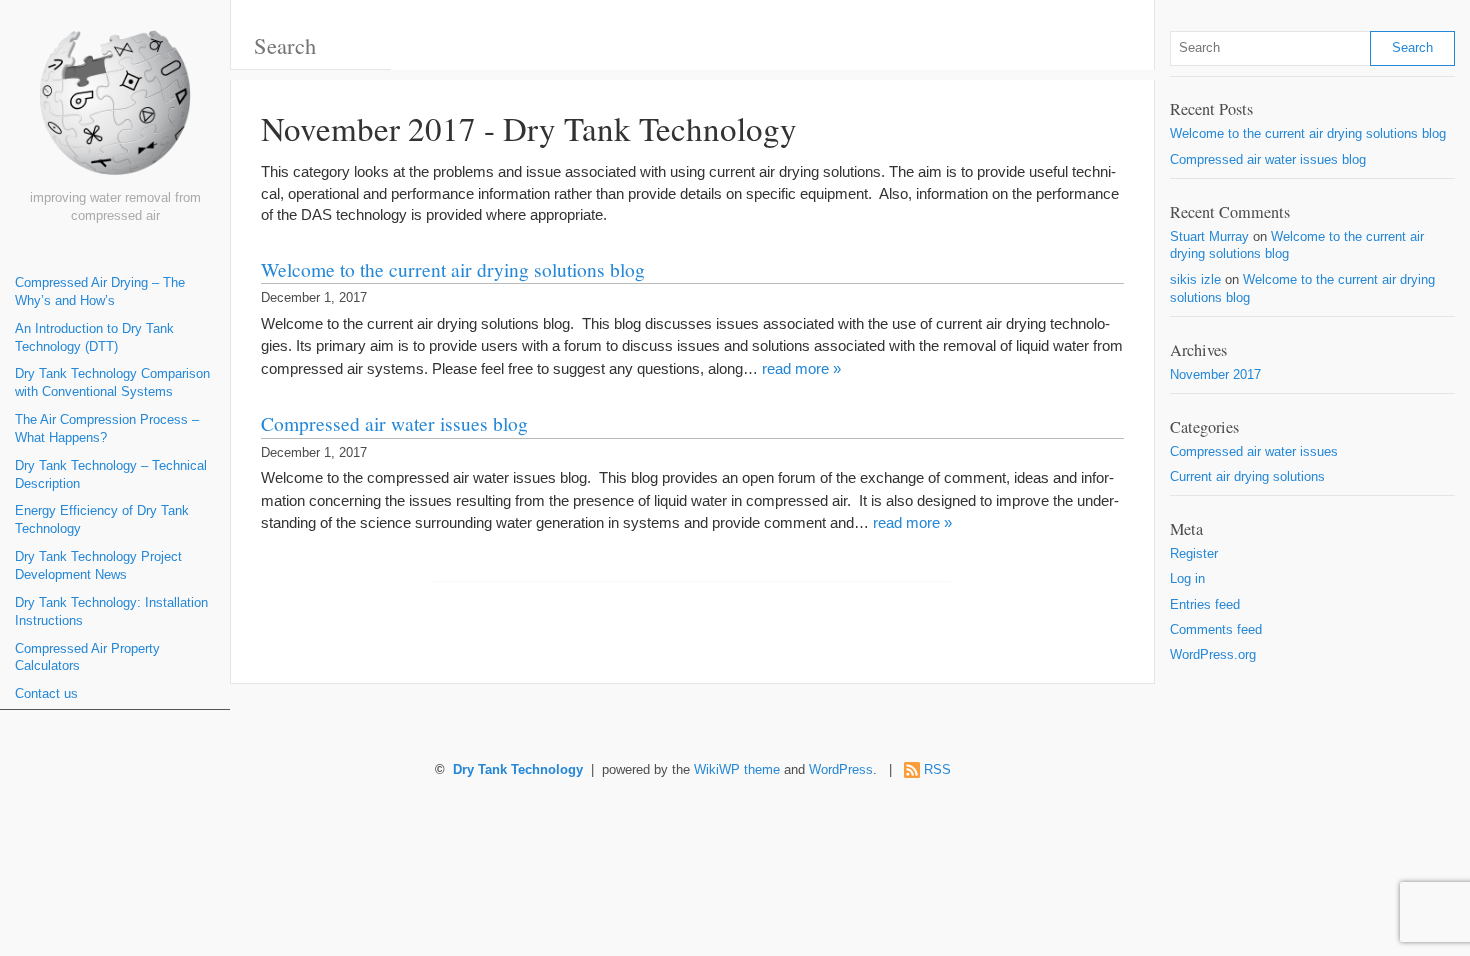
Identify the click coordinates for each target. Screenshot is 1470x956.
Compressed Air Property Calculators (87, 658)
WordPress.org (1213, 655)
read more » (801, 368)
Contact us (46, 694)
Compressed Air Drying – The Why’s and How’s (100, 292)
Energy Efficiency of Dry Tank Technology (102, 520)
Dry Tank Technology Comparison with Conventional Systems (112, 383)
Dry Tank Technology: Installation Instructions (111, 612)
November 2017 (1215, 375)
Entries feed (1205, 605)
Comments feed (1216, 630)
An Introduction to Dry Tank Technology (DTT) (94, 338)
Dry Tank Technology (518, 770)
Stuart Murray (1209, 237)
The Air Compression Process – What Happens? (107, 429)
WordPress (841, 770)
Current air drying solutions (1247, 477)
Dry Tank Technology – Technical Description (111, 475)
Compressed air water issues (1254, 452)
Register (1194, 554)
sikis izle (1195, 280)
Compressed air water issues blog (394, 423)
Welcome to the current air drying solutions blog (453, 269)
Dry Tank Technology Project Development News (98, 566)
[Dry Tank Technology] (115, 110)
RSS (937, 770)
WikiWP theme (737, 770)
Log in (1187, 579)
